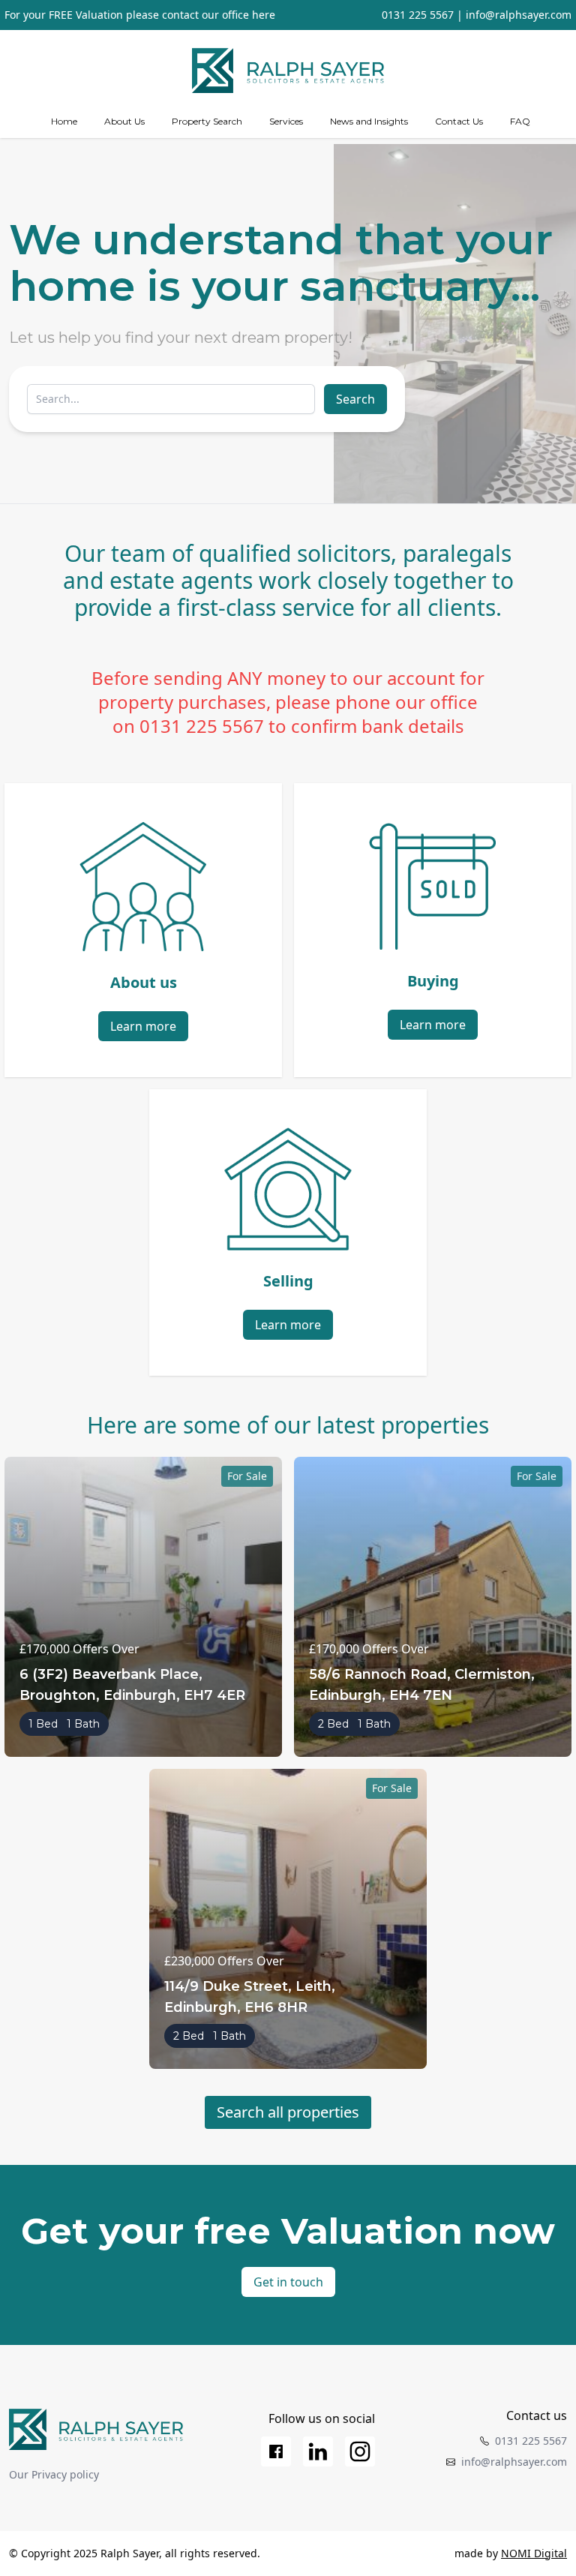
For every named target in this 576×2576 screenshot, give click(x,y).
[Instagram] (360, 2451)
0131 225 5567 (418, 15)
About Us (124, 121)
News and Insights (369, 121)
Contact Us (459, 121)
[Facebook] (276, 2451)
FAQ (520, 121)
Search (355, 399)
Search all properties (288, 2112)
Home (64, 121)
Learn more (143, 1026)
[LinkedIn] (318, 2451)
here (264, 15)
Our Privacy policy (54, 2474)
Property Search (207, 121)
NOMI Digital (534, 2553)
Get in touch (288, 2282)
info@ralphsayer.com (519, 15)
